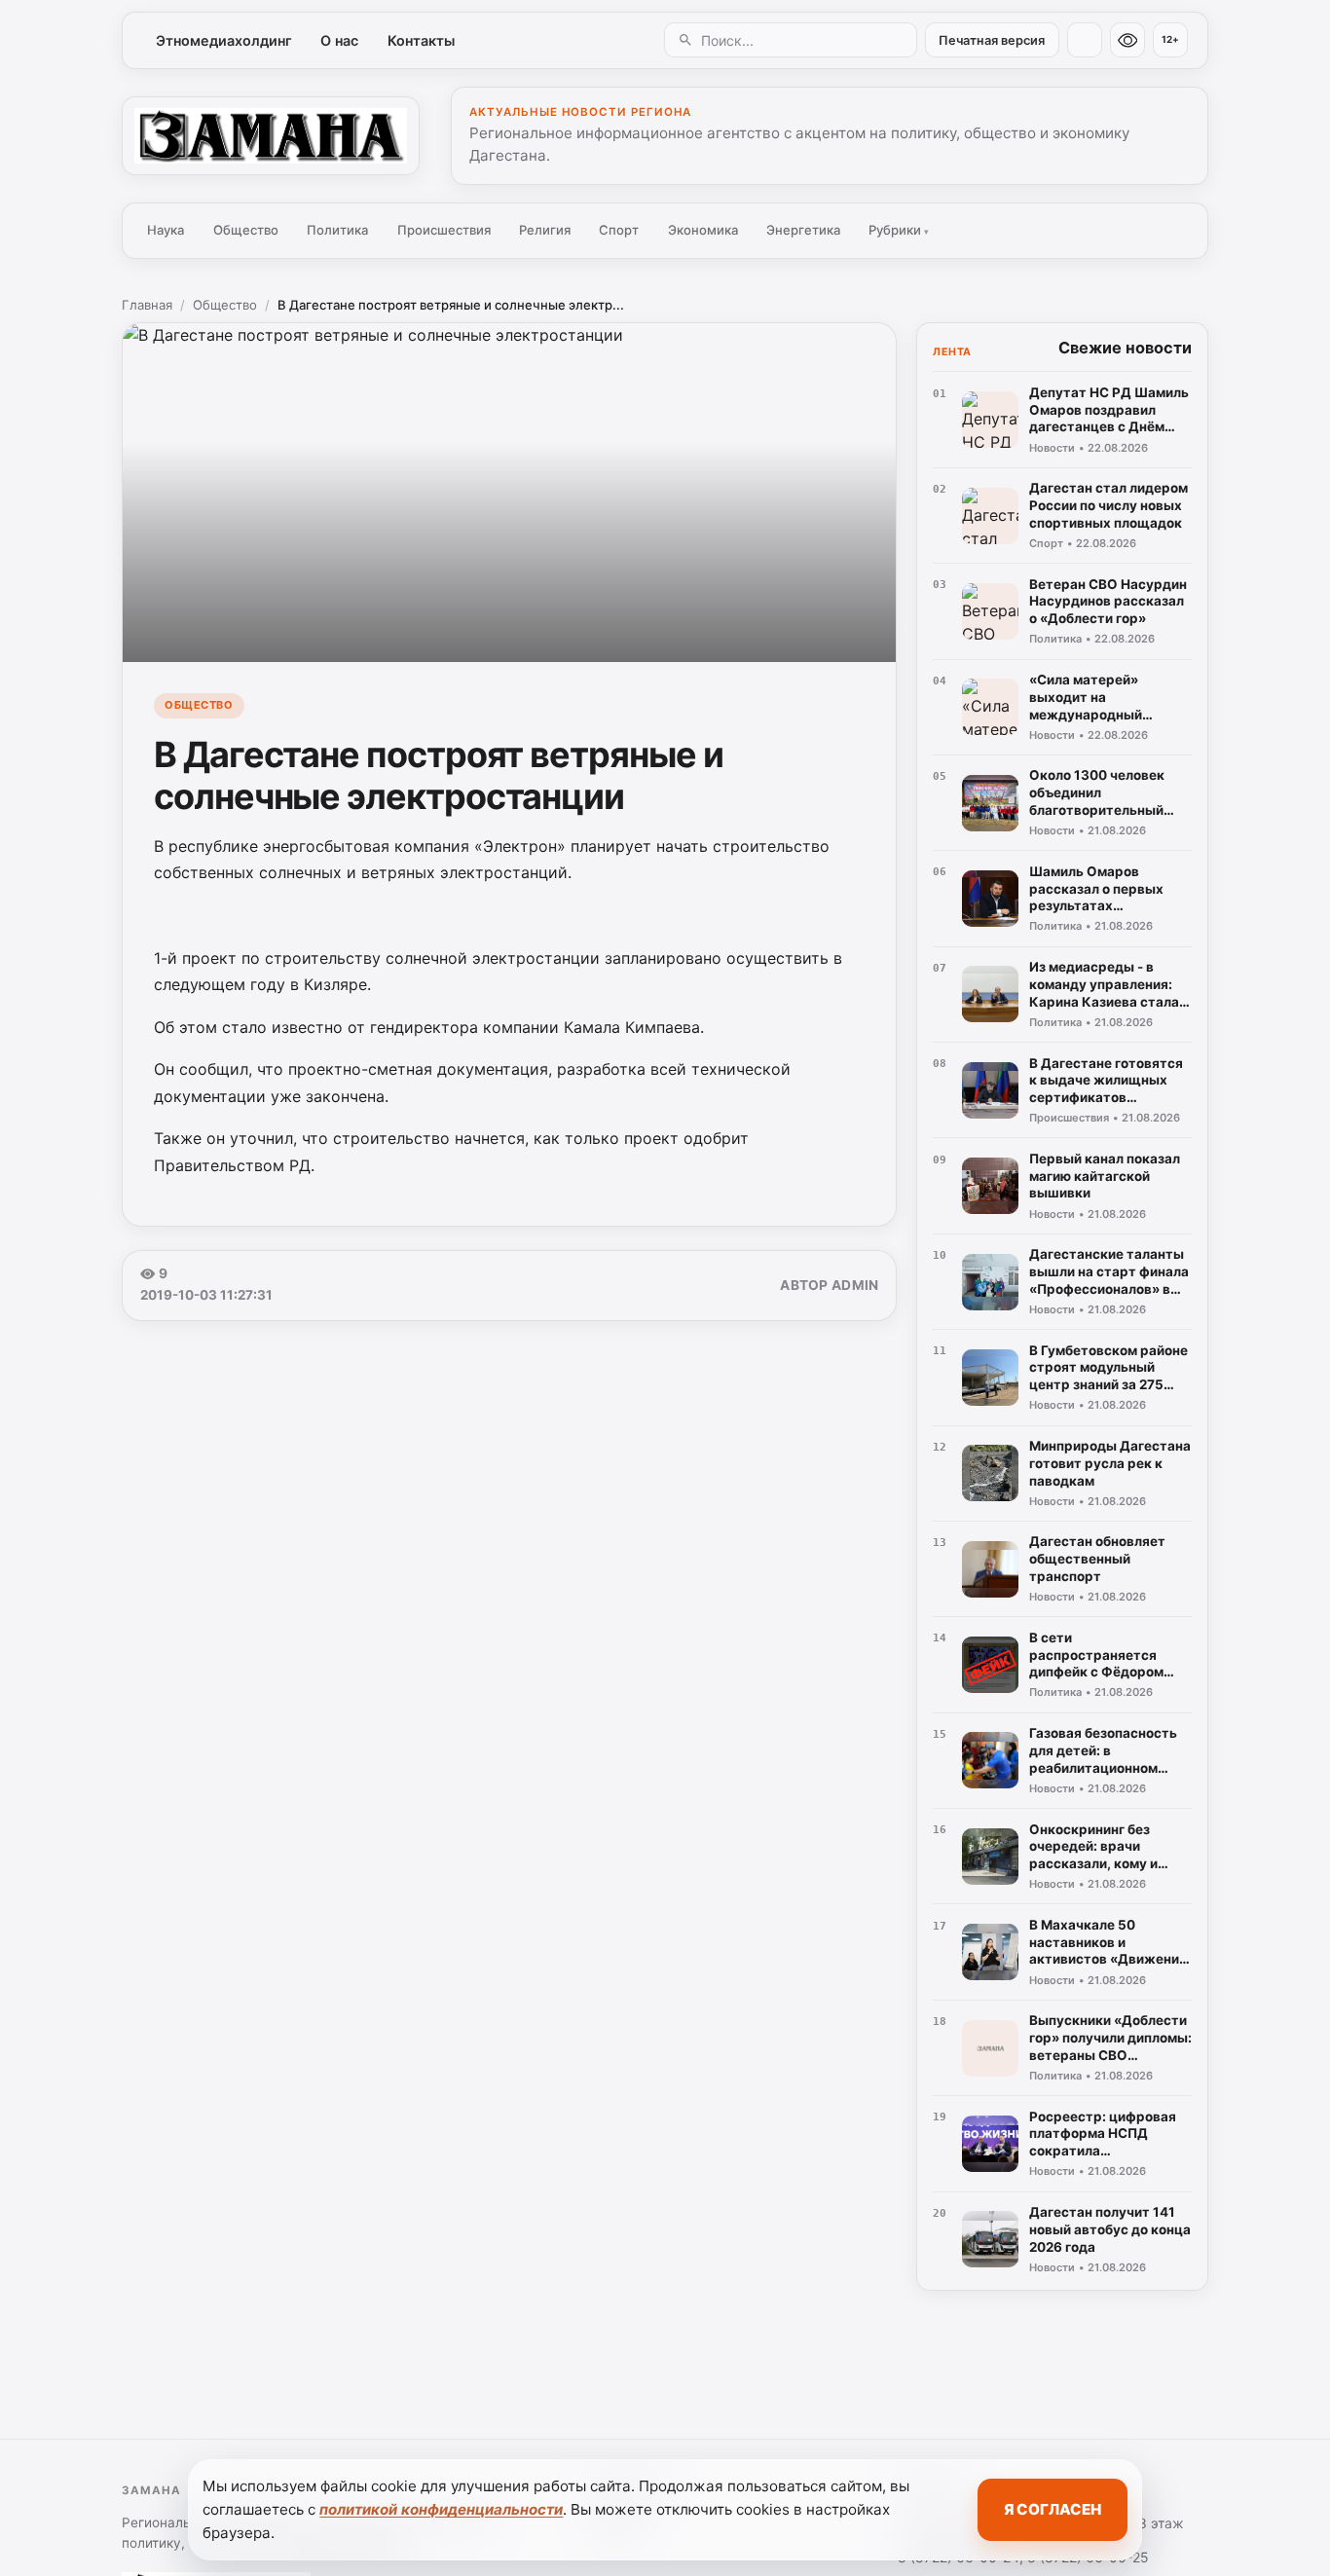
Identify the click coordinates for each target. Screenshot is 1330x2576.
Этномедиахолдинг (224, 40)
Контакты (421, 40)
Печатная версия (992, 40)
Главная (147, 305)
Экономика (703, 230)
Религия (545, 230)
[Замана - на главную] (271, 135)
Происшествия (444, 230)
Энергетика (803, 230)
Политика (337, 230)
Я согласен (1053, 2509)
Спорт (619, 230)
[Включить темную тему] (1085, 40)
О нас (339, 40)
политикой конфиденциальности (441, 2509)
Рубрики (899, 230)
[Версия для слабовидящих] (1127, 40)
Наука (166, 230)
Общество (246, 230)
